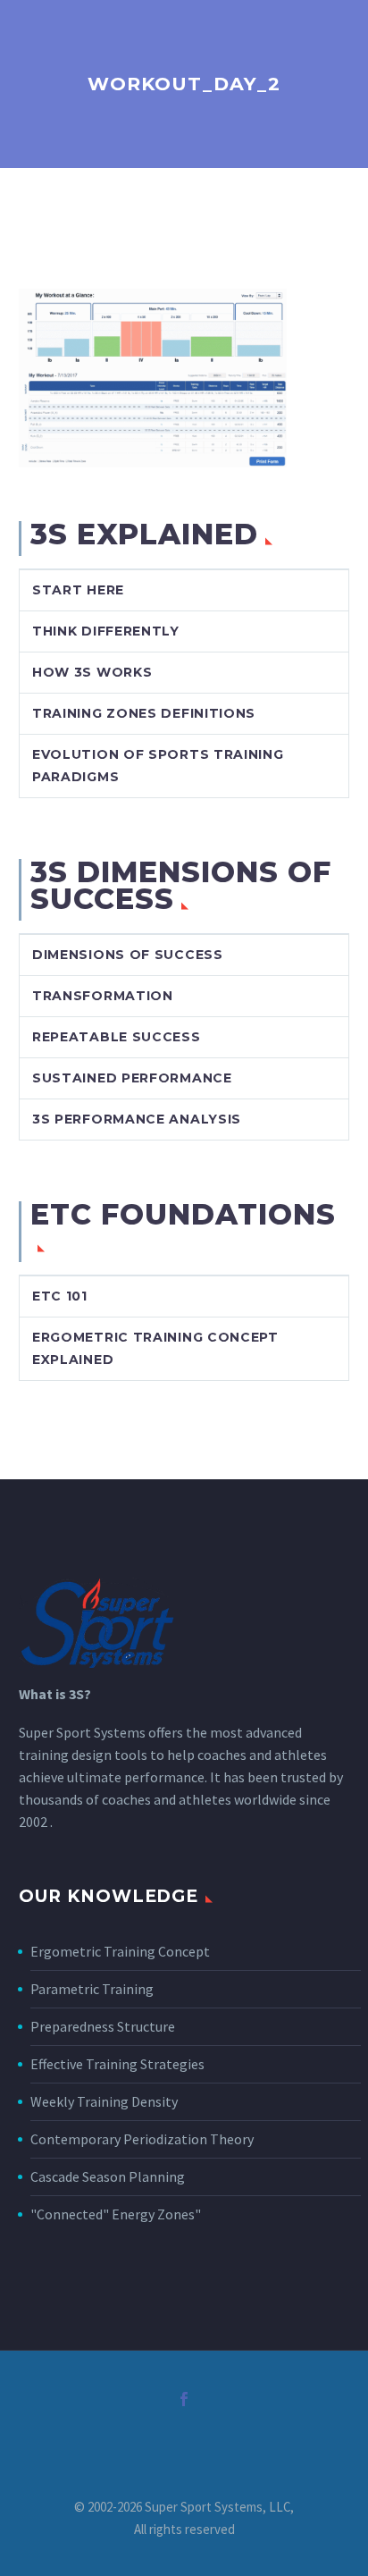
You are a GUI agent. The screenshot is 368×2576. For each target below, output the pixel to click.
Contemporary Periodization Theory (142, 2139)
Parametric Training (92, 1989)
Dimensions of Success (128, 955)
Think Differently (106, 631)
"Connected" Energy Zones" (116, 2214)
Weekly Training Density (104, 2101)
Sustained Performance (132, 1078)
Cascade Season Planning (108, 2176)
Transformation (103, 996)
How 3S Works (92, 672)
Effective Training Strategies (117, 2064)
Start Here (78, 590)
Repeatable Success (117, 1037)
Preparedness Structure (103, 2026)
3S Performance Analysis (137, 1119)
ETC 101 (60, 1296)
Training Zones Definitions (144, 713)
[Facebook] (184, 2399)
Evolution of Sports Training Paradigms (158, 766)
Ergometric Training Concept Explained (155, 1348)
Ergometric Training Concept (120, 1951)
